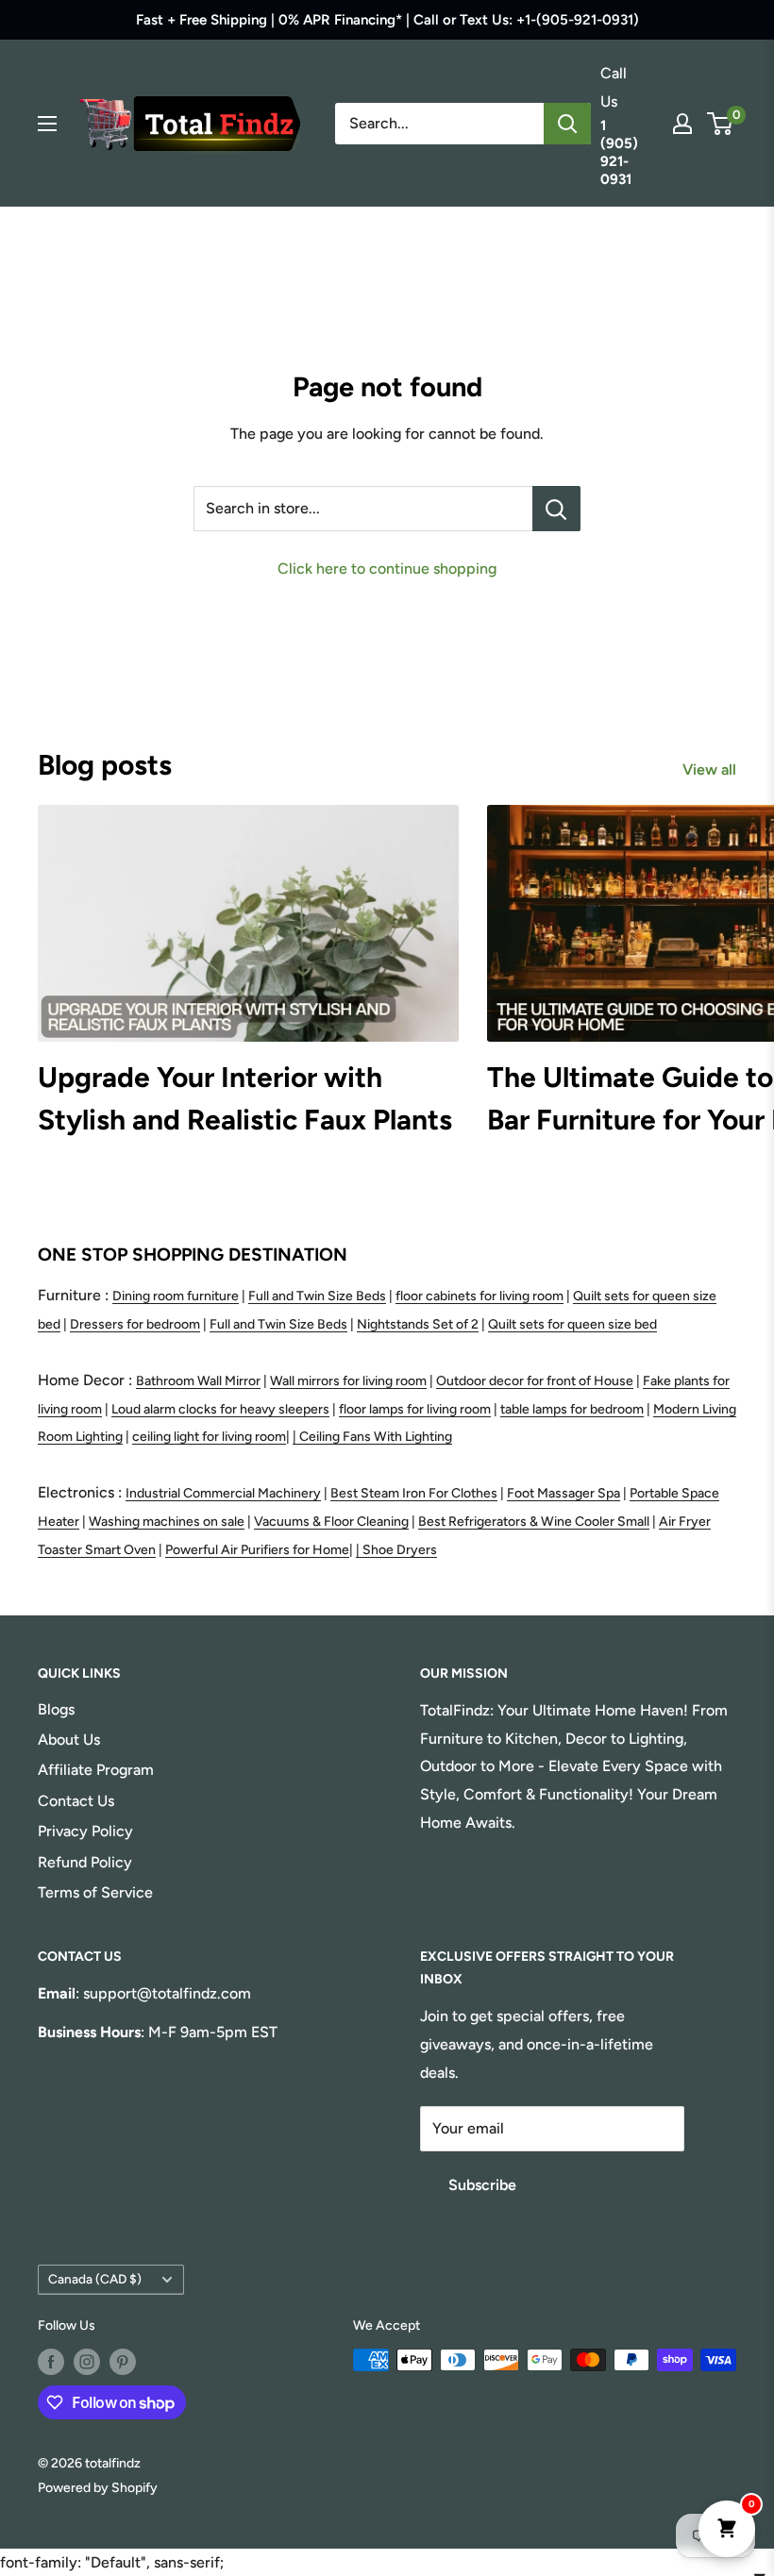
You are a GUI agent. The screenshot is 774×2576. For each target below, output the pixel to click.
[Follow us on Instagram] (87, 2362)
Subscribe (482, 2185)
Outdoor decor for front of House (535, 1381)
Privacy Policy (85, 1831)
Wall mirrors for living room (348, 1381)
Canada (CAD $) (95, 2279)
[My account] (682, 124)
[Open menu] (47, 124)
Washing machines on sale (167, 1522)
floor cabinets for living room (480, 1296)
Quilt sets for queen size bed (572, 1324)
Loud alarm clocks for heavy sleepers (220, 1409)
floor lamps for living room (415, 1409)
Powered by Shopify (98, 2488)
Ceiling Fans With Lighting (376, 1437)
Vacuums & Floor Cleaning (331, 1522)
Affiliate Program (96, 1770)
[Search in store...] (556, 509)
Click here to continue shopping (387, 569)
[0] (721, 124)
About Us (69, 1740)
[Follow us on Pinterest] (123, 2362)
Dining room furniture (176, 1296)
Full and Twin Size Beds (317, 1296)
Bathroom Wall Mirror (198, 1381)
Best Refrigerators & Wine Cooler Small (534, 1522)
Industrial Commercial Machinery (223, 1493)
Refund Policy (85, 1862)
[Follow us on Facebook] (51, 2362)
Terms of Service (95, 1892)
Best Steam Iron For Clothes (414, 1493)
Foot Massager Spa (564, 1493)
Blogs (56, 1709)
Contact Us (76, 1801)
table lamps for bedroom (572, 1409)
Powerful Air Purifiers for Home (257, 1550)
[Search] (567, 124)
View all (711, 769)
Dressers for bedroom (135, 1324)
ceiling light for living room (209, 1437)
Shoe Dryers (400, 1550)
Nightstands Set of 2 (418, 1324)
